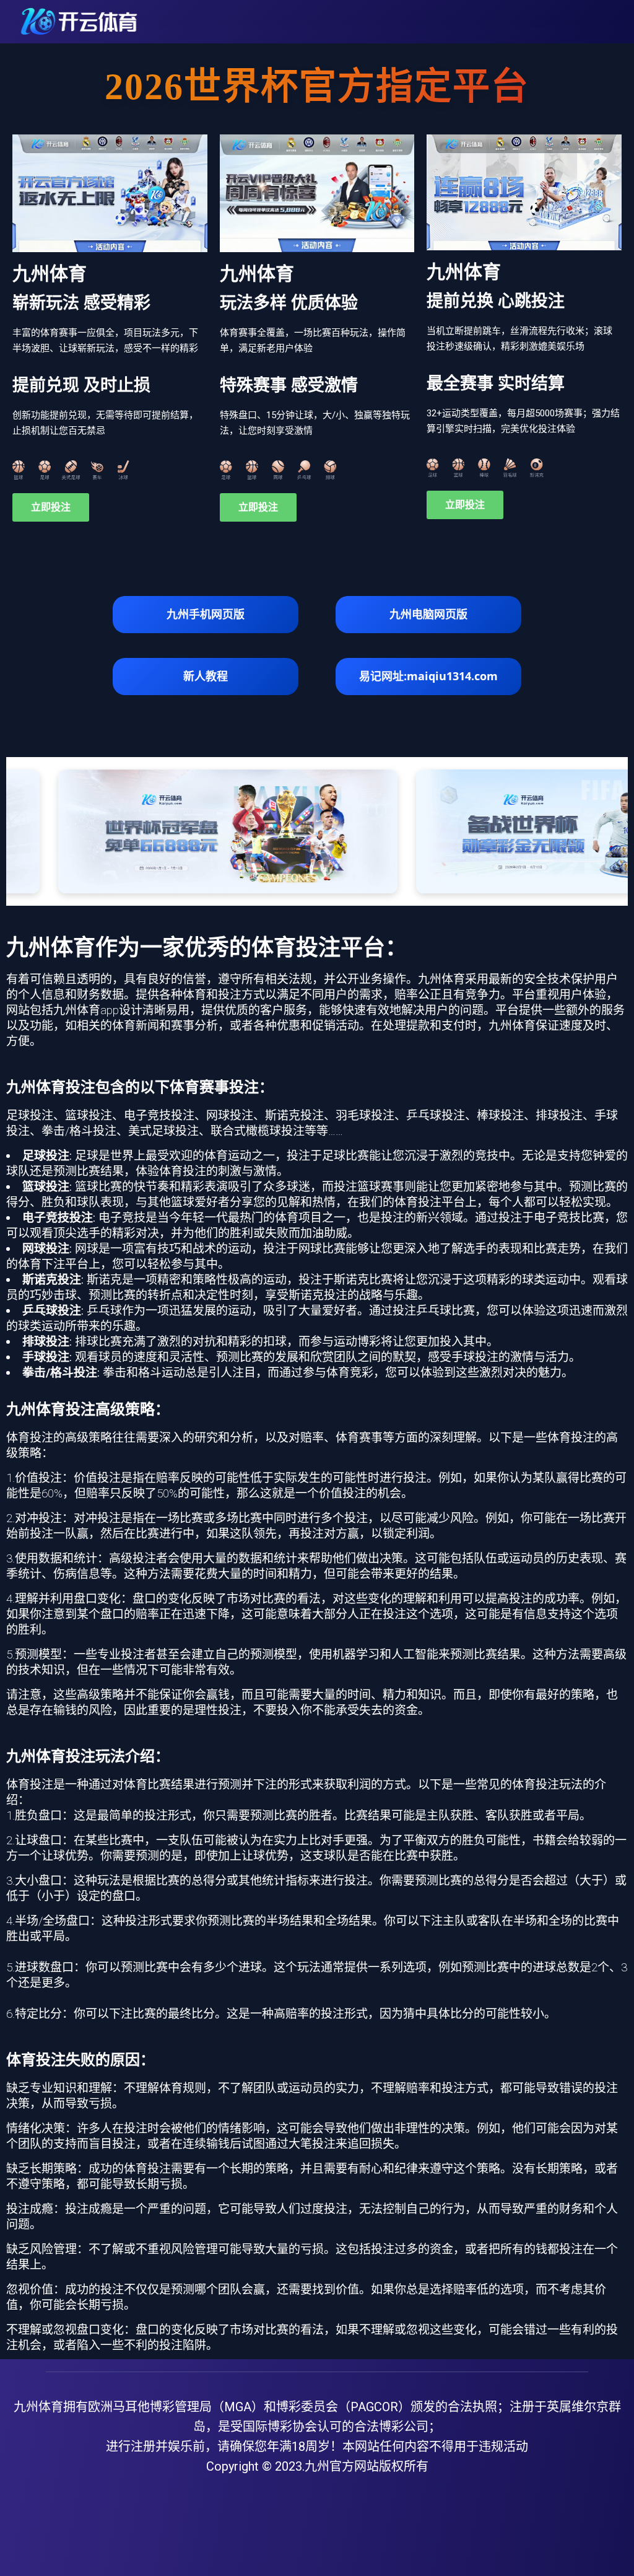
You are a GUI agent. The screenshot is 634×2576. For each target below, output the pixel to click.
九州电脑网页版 (428, 614)
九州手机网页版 (206, 614)
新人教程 (206, 676)
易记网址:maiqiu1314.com (428, 676)
